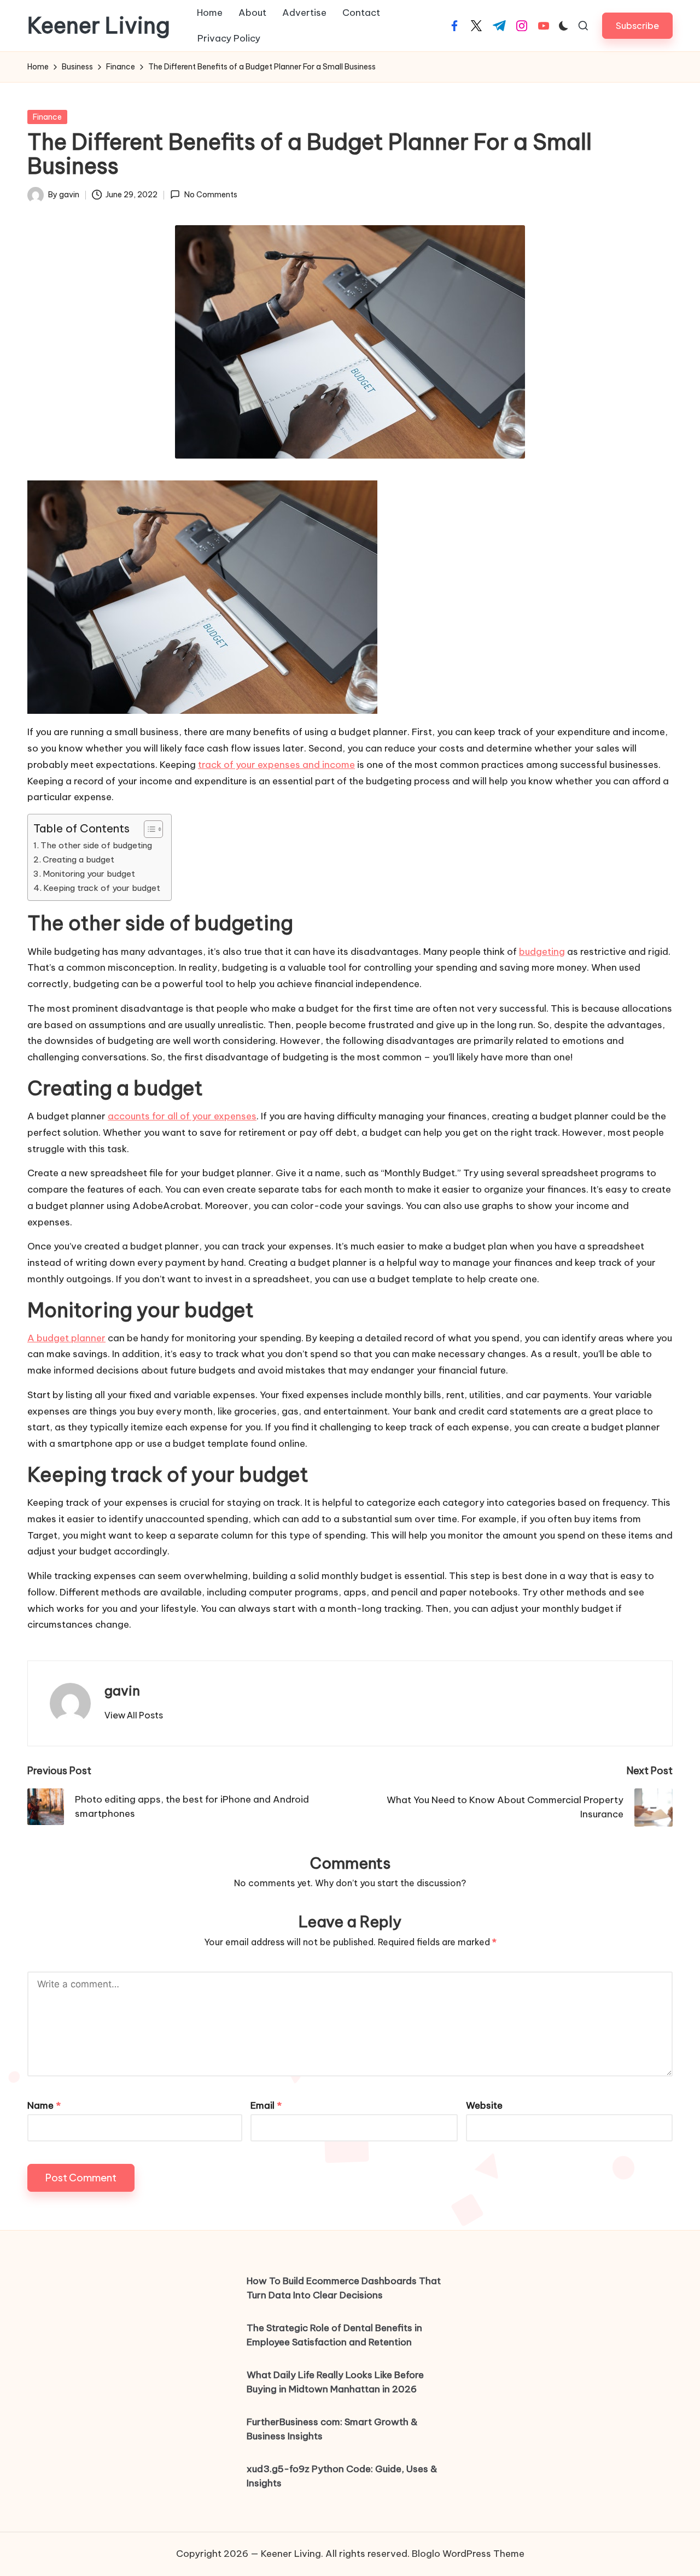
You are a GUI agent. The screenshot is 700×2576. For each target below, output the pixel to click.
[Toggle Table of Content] (148, 829)
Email (266, 2105)
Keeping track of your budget (102, 888)
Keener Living (99, 26)
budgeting (542, 952)
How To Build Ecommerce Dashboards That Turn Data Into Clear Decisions (344, 2288)
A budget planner (66, 1338)
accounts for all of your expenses (182, 1116)
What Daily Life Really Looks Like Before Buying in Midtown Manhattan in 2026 (335, 2382)
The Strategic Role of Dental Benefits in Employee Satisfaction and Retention (334, 2335)
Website (484, 2105)
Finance (47, 117)
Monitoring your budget (89, 874)
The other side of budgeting (96, 845)
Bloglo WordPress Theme (468, 2554)
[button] (637, 25)
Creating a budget (78, 859)
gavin (122, 1691)
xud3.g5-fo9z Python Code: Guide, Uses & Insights (342, 2476)
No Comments (211, 195)
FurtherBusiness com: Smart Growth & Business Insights (332, 2429)
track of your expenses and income (276, 765)
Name (44, 2105)
